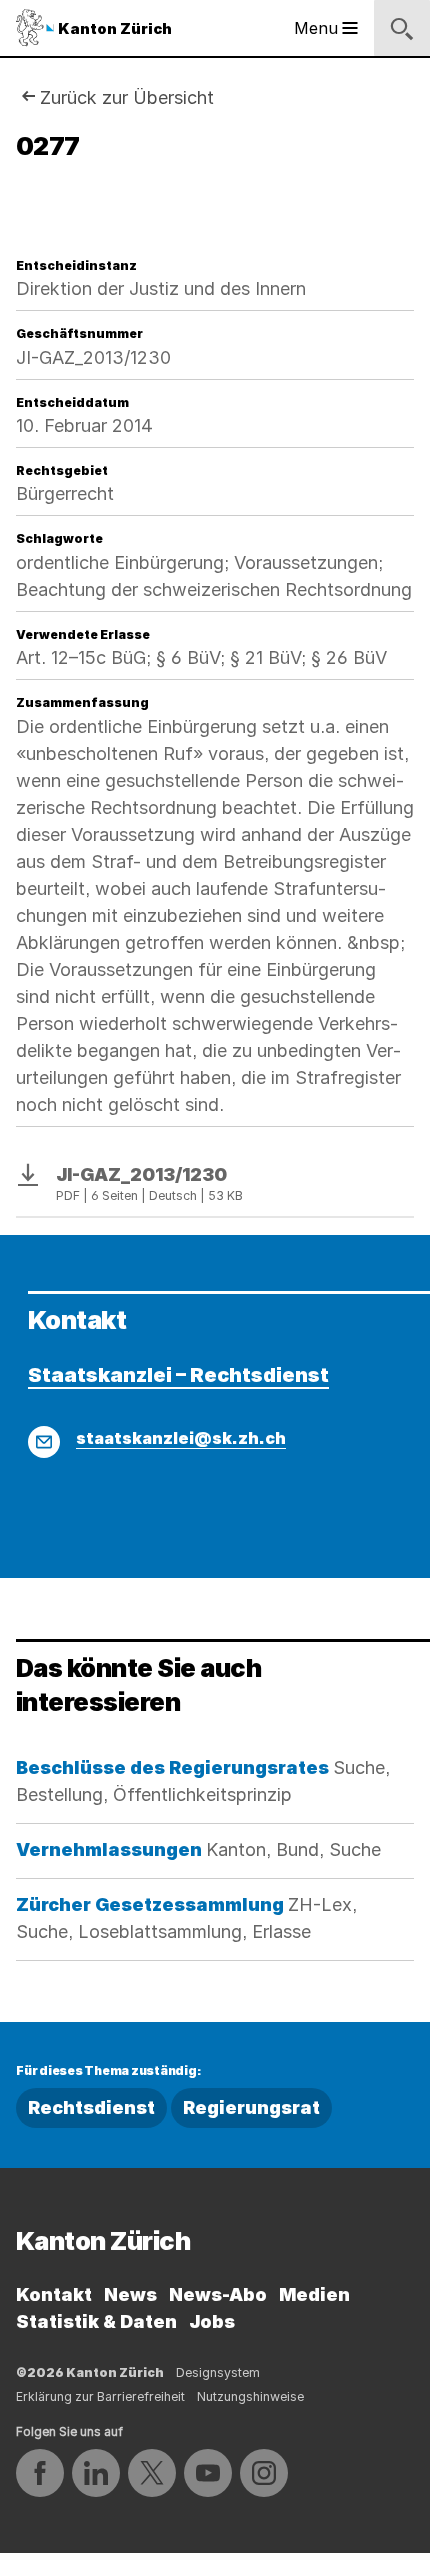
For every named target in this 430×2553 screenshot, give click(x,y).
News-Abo (218, 2294)
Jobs (212, 2321)
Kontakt (54, 2294)
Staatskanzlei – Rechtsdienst (178, 1375)
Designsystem (218, 2372)
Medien (314, 2294)
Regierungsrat (251, 2107)
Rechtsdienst (91, 2107)
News (130, 2294)
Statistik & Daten (96, 2321)
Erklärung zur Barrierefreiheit (100, 2396)
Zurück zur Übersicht (127, 97)
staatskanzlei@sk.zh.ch (181, 1438)
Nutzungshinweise (250, 2396)
